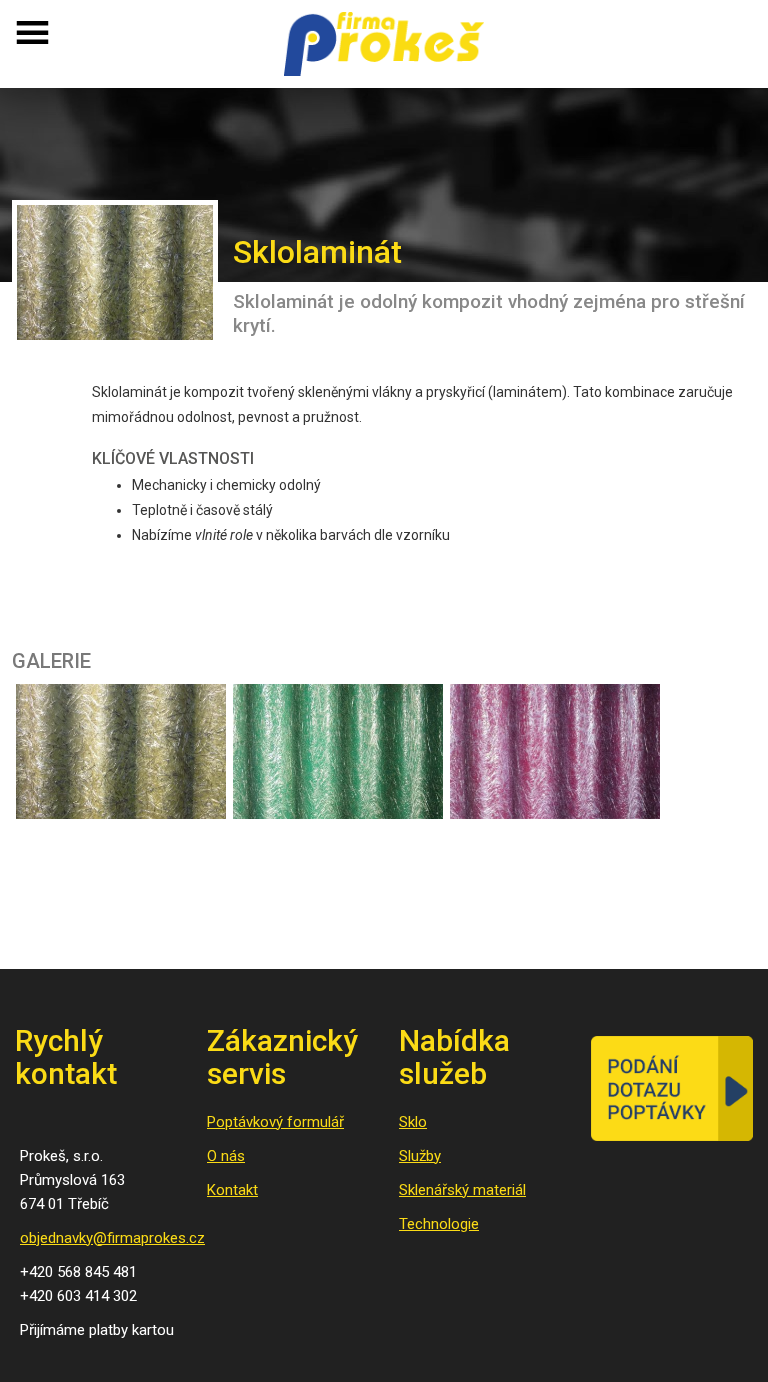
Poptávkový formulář (275, 1122)
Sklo (413, 1122)
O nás (226, 1156)
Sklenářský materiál (462, 1190)
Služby (420, 1156)
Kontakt (232, 1190)
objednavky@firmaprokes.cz (112, 1238)
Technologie (439, 1224)
